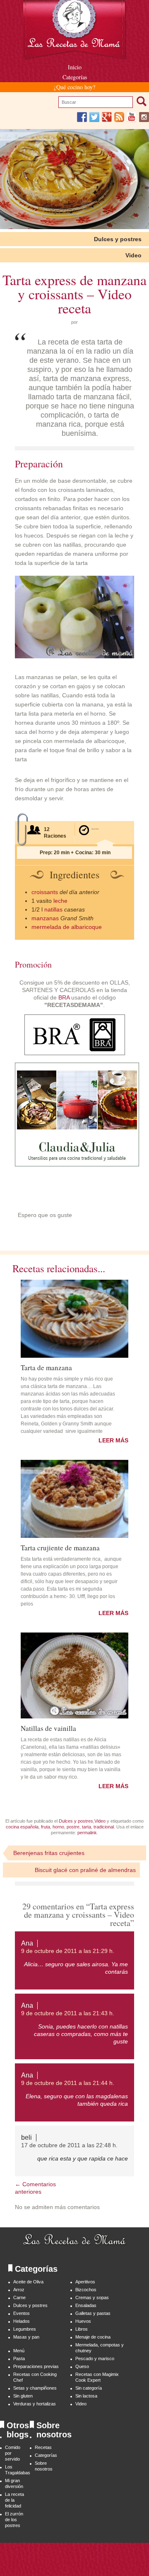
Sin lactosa (86, 2396)
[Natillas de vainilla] (74, 1676)
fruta (46, 1827)
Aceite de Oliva (28, 2282)
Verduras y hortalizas (35, 2404)
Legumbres (25, 2329)
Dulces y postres (118, 239)
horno (58, 1827)
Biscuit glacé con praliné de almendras (85, 1870)
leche (60, 901)
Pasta (19, 2358)
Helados (22, 2321)
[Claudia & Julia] (77, 1164)
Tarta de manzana (46, 1367)
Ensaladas (86, 2305)
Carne (19, 2297)
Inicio (75, 67)
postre (73, 1827)
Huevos (83, 2321)
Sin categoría (89, 2388)
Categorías (75, 77)
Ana (27, 1943)
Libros (82, 2329)
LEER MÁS (113, 1440)
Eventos (22, 2313)
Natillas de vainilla (48, 1728)
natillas (53, 909)
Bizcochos (86, 2290)
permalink (87, 1833)
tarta (87, 1827)
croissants (45, 892)
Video (133, 255)
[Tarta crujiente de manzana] (74, 1499)
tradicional (104, 1827)
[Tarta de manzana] (74, 1319)
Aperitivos (85, 2282)
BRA (64, 997)
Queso (82, 2366)
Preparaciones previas (36, 2366)
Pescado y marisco (95, 2358)
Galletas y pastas (93, 2313)
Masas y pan (26, 2337)
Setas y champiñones (35, 2388)
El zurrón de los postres (14, 2520)
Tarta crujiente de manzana (60, 1547)
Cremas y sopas (92, 2297)
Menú (19, 2351)
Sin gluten (23, 2396)
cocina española (22, 1827)
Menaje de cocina (93, 2337)
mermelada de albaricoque (67, 927)
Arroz (19, 2290)
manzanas (45, 918)
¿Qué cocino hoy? (74, 87)
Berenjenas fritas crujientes (49, 1853)
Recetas (43, 2447)
